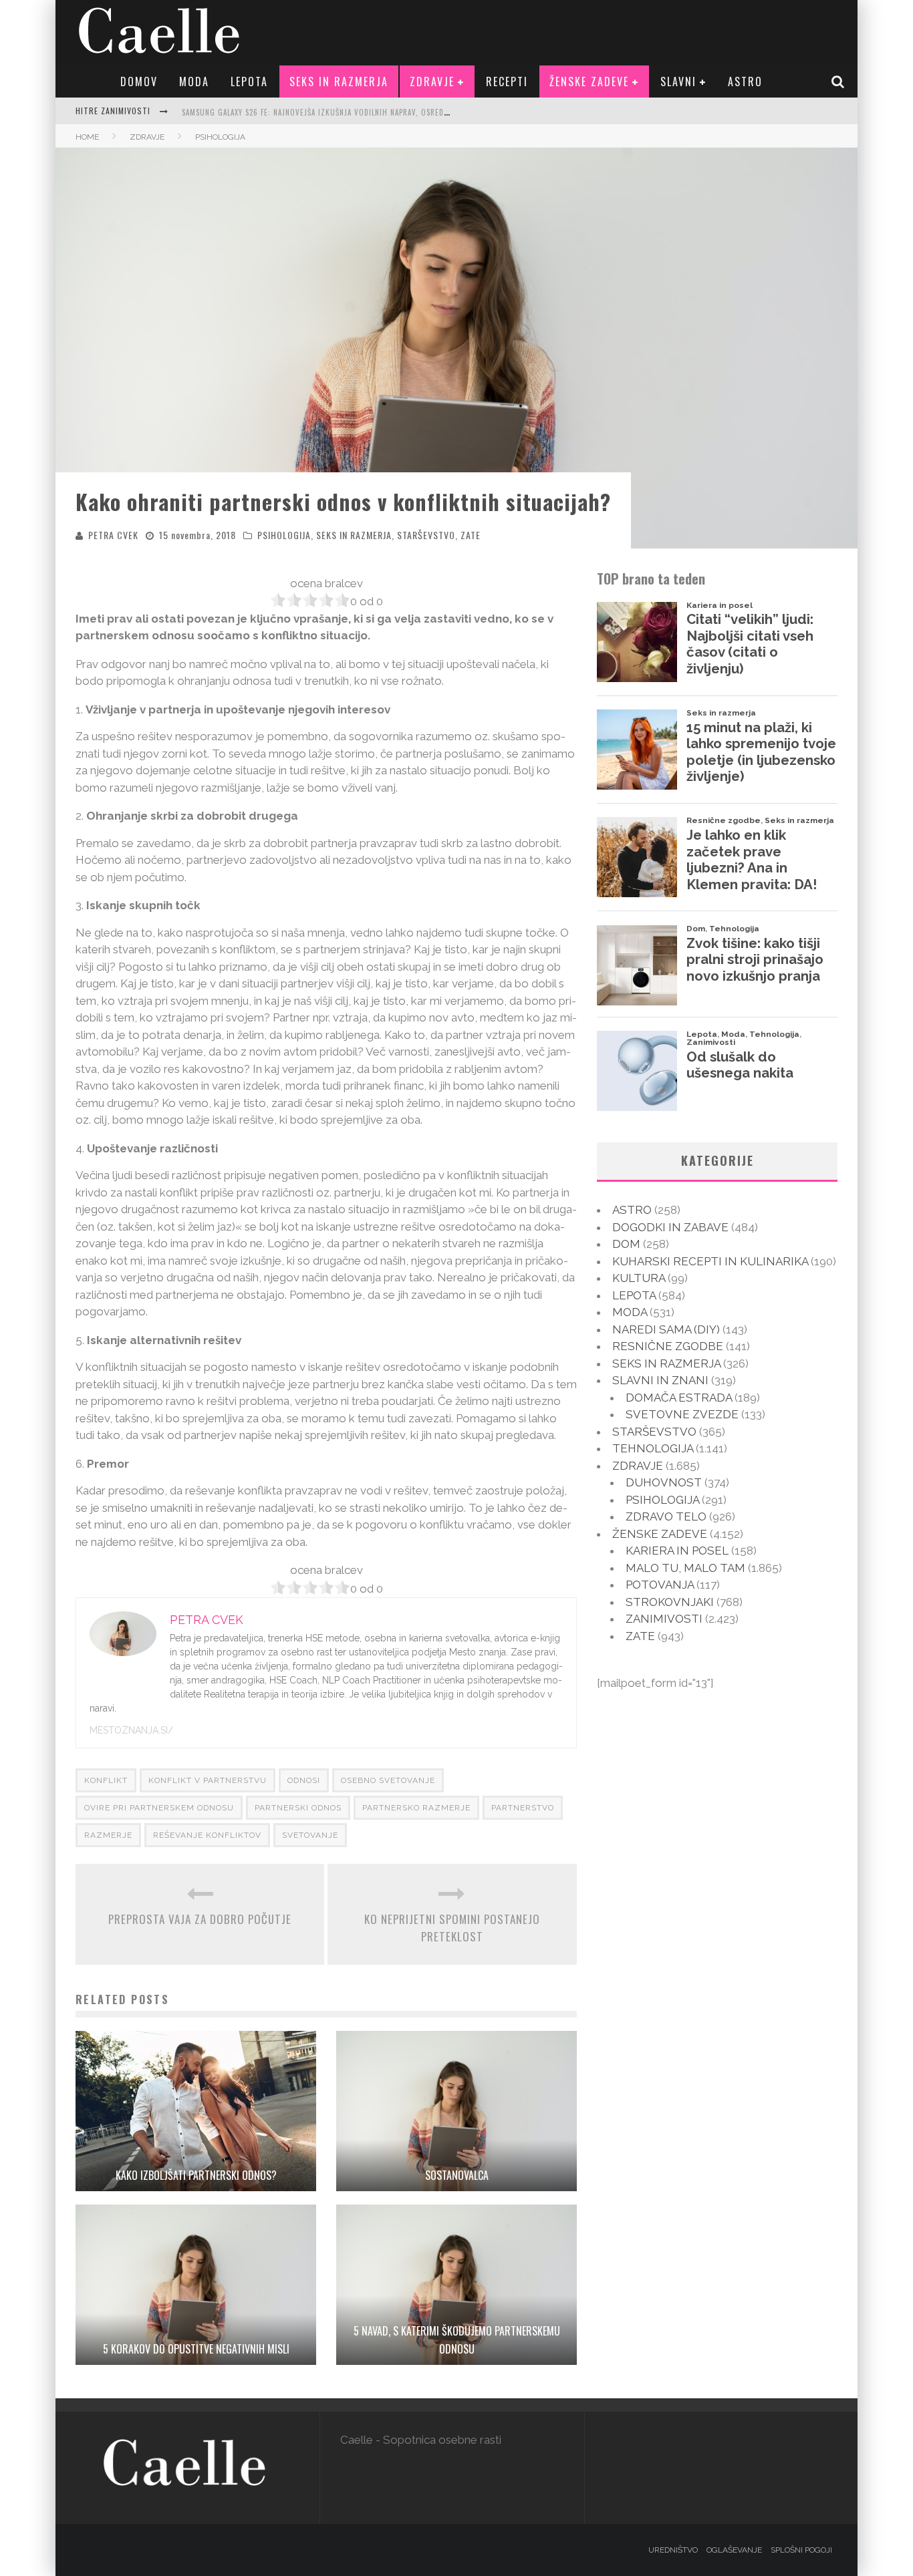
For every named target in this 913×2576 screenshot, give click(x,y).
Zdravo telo (666, 1516)
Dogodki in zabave (670, 1227)
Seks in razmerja (339, 82)
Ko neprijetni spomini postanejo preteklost (452, 1928)
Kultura (639, 1278)
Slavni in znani (660, 1380)
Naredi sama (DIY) (666, 1329)
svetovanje (310, 1835)
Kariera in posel (677, 1551)
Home (87, 137)
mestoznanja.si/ (131, 1730)
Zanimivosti (664, 1619)
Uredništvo (673, 2550)
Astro (745, 82)
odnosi (304, 1780)
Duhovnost (664, 1482)
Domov (139, 82)
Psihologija (284, 535)
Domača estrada (679, 1398)
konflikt (106, 1780)
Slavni (678, 82)
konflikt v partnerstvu (208, 1780)
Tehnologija (653, 1448)
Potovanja (660, 1585)
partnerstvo (523, 1808)
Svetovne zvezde (682, 1414)
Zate (471, 535)
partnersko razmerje (416, 1808)
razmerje (108, 1835)
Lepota (249, 82)
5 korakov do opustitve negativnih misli (196, 2349)
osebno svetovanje (388, 1780)
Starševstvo (426, 535)
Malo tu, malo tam (685, 1568)
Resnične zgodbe (668, 1346)
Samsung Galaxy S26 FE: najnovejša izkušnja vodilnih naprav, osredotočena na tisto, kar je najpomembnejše (394, 112)
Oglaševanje (734, 2550)
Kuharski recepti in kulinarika (710, 1261)
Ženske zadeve (589, 82)
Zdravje (432, 82)
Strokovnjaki (670, 1602)
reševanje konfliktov (207, 1835)
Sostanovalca (457, 2175)
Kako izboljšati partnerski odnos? (196, 2175)
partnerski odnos (298, 1808)
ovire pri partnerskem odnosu (159, 1808)
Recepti (507, 82)
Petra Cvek (113, 535)
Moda (194, 82)
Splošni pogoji (801, 2550)
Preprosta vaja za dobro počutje (200, 1919)
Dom (626, 1244)
